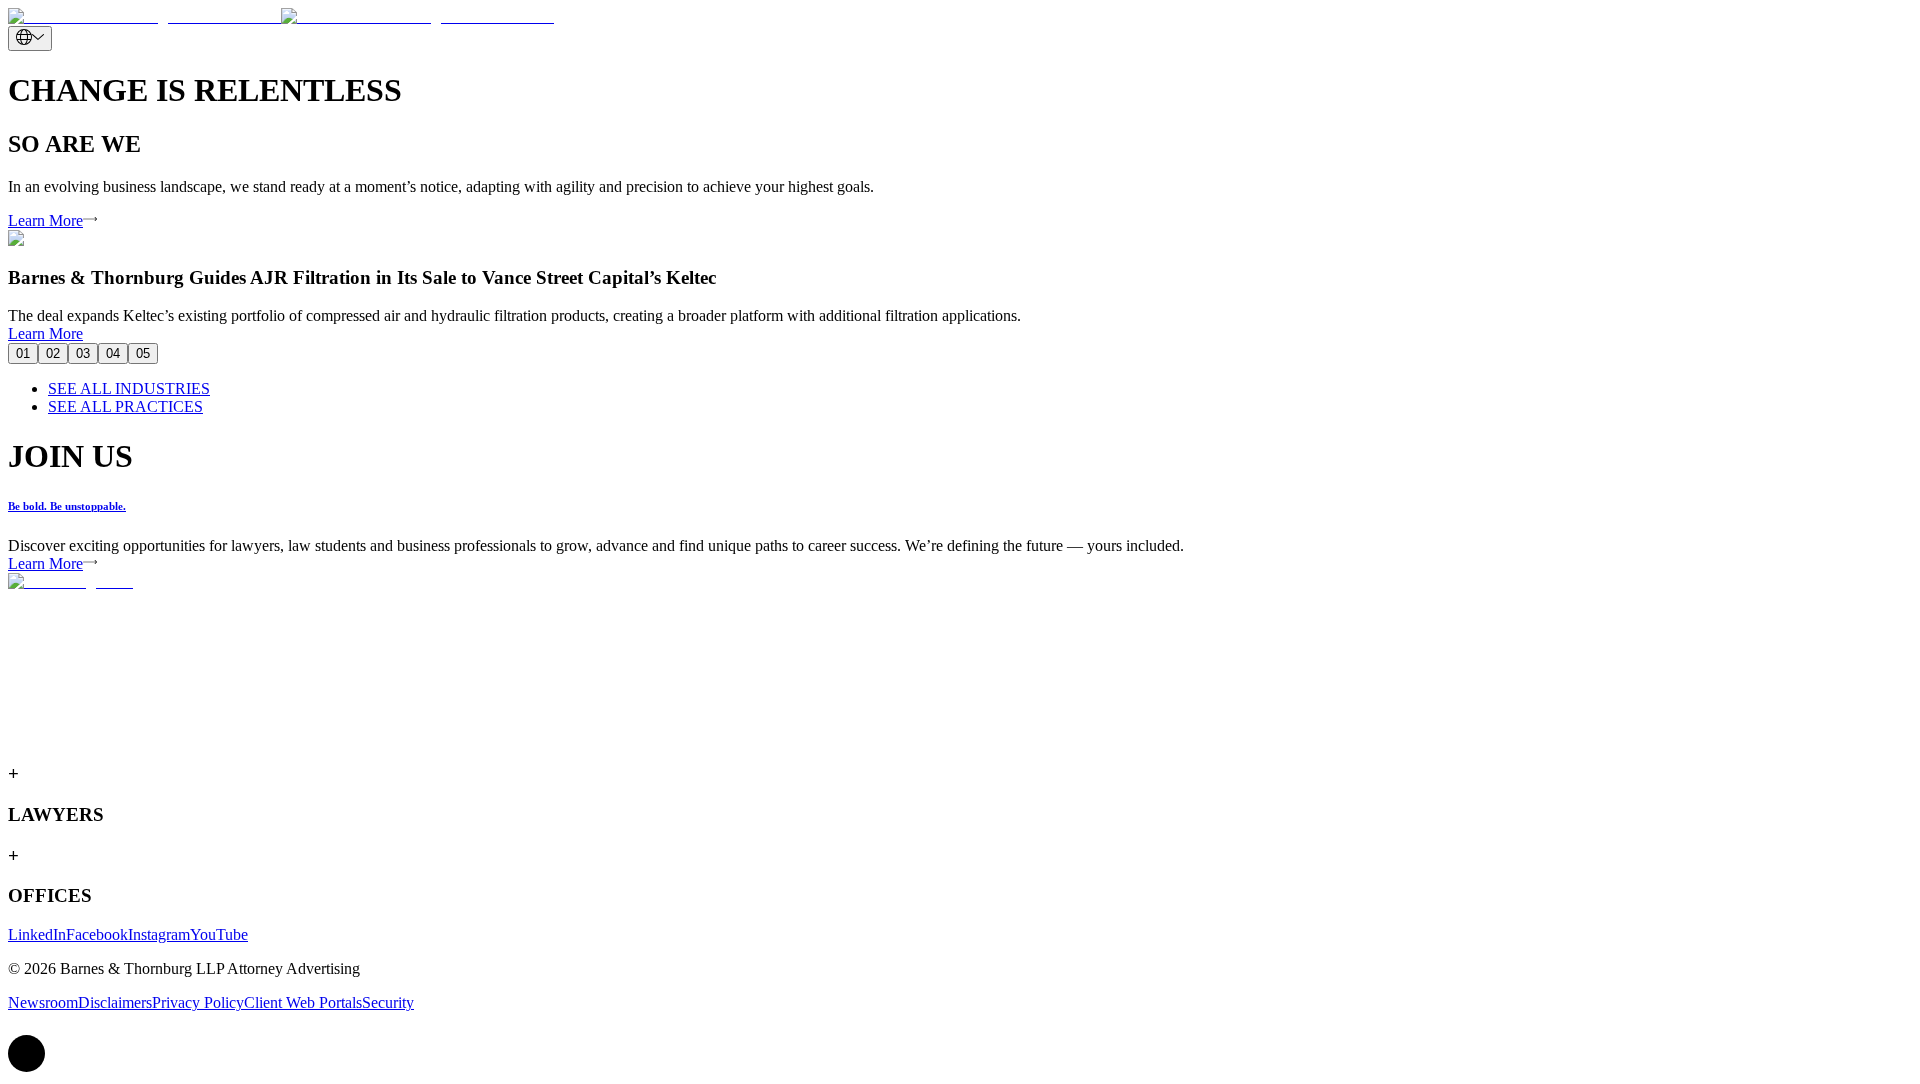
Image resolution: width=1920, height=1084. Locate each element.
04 (113, 353)
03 (83, 353)
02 (53, 353)
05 (143, 353)
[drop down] (30, 38)
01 (23, 353)
